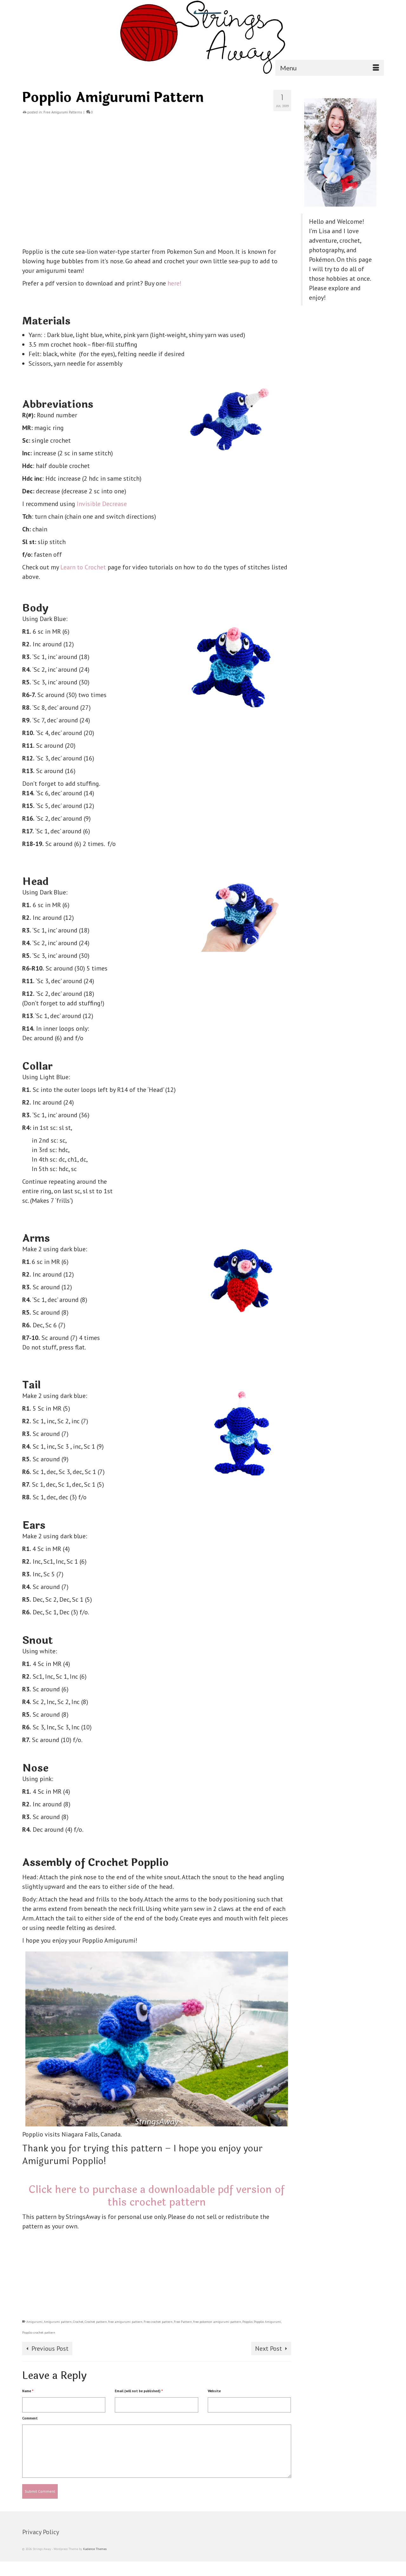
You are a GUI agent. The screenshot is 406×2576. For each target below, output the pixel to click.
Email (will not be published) (139, 2391)
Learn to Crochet (84, 567)
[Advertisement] (157, 183)
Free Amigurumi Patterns (63, 112)
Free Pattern (183, 2322)
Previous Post (50, 2349)
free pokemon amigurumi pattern (217, 2322)
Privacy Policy (41, 2532)
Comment (30, 2418)
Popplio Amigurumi (267, 2322)
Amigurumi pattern (58, 2322)
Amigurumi (34, 2322)
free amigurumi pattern (125, 2322)
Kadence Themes (95, 2549)
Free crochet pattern (158, 2322)
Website (214, 2391)
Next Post (268, 2349)
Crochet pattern (96, 2322)
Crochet (78, 2322)
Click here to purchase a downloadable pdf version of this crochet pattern (157, 2196)
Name (28, 2391)
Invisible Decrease (102, 504)
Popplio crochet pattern (39, 2332)
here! (174, 283)
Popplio (247, 2322)
